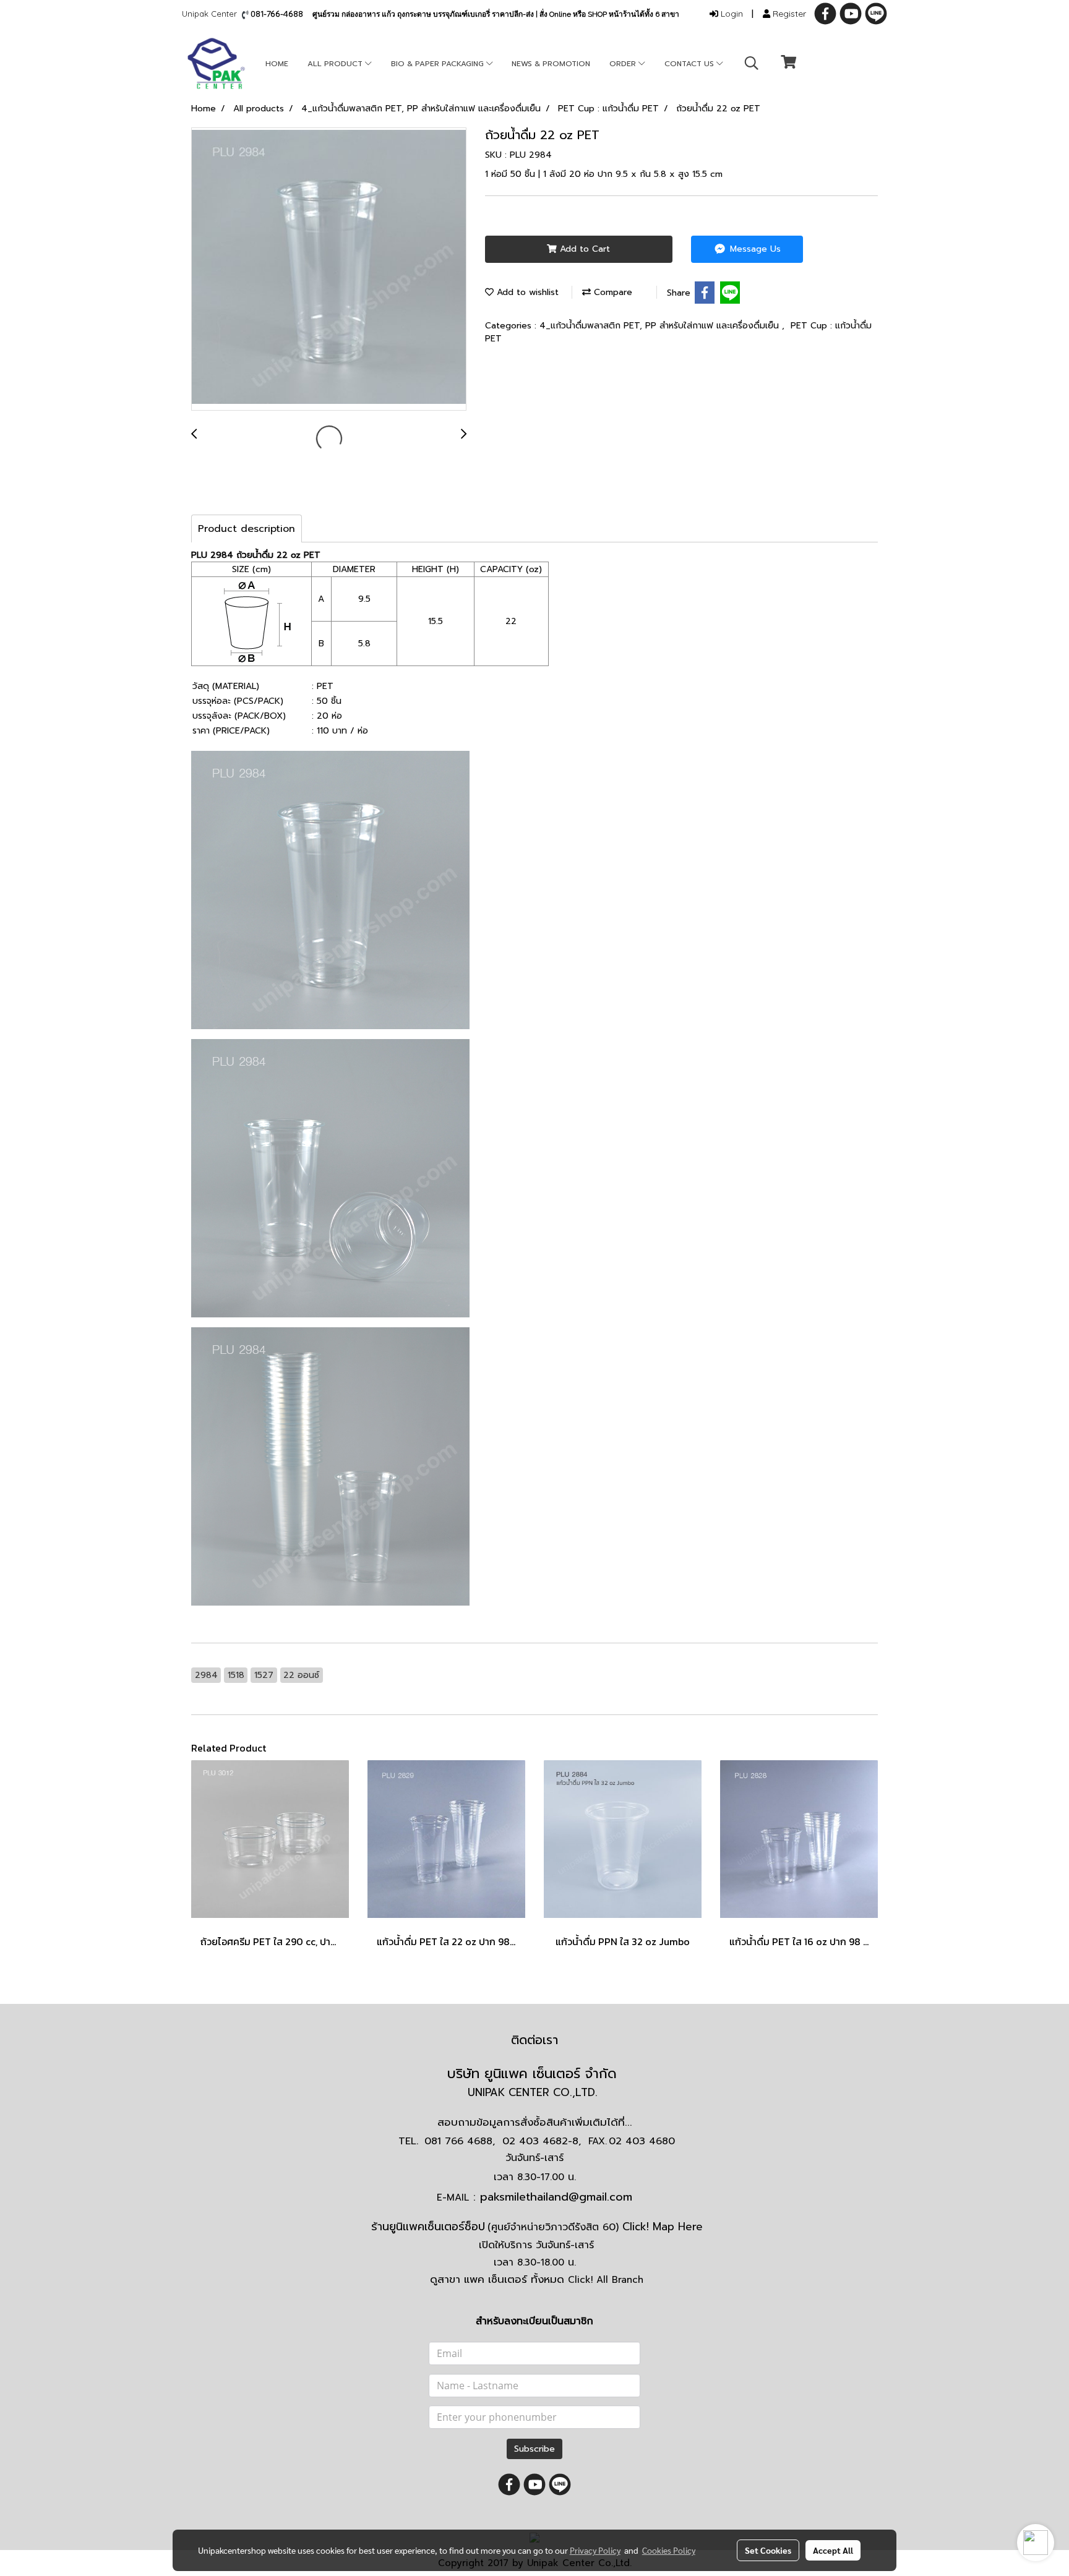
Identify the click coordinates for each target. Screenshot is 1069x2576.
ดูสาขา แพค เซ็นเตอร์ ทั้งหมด (537, 2279)
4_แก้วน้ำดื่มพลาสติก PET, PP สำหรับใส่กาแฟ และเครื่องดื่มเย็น (661, 326)
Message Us (754, 249)
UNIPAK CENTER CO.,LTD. (534, 2092)
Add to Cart (583, 249)
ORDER (624, 64)
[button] (752, 63)
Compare (612, 292)
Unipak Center (212, 14)
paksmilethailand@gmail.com (556, 2197)
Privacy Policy (595, 2550)
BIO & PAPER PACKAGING (439, 64)
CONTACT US (690, 64)
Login (731, 14)
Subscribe (534, 2449)
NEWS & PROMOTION (551, 64)
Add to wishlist (526, 292)
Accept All (833, 2550)
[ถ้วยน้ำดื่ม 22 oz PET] (329, 270)
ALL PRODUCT (336, 64)
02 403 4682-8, (542, 2141)
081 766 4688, (460, 2141)
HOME (277, 64)
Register (788, 14)
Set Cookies (768, 2550)
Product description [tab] (247, 529)
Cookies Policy (669, 2550)
